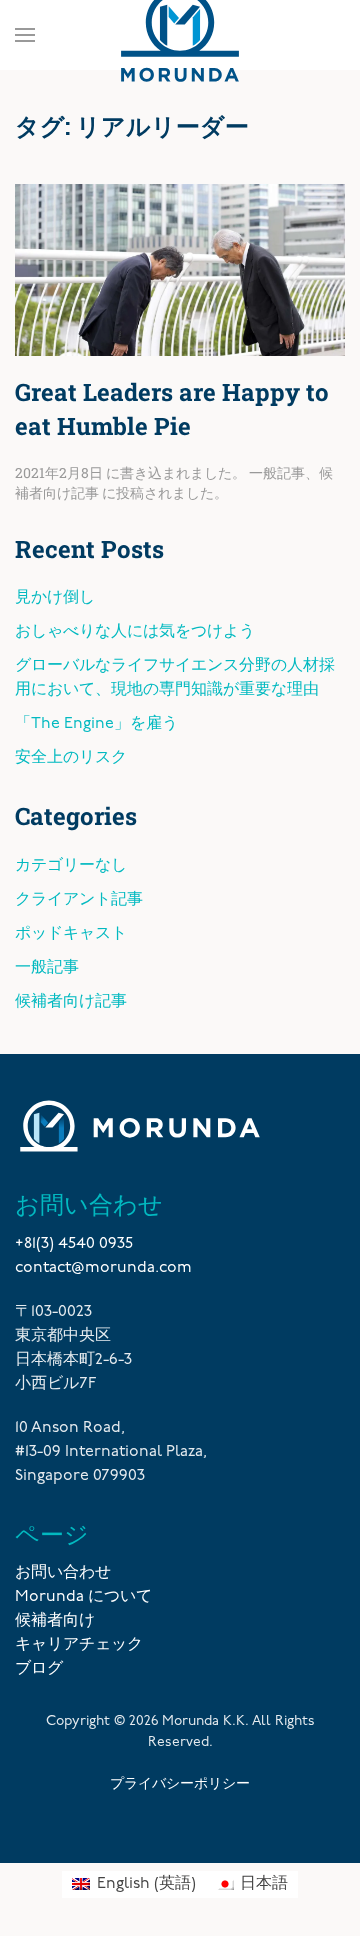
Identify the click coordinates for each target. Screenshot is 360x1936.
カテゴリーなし (71, 866)
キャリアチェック (79, 1645)
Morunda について (83, 1597)
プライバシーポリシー (180, 1782)
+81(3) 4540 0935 (74, 1244)
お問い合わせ (63, 1573)
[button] (25, 35)
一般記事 (277, 472)
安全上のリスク (71, 758)
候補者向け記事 (71, 1002)
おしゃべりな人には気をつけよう (135, 632)
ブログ (39, 1669)
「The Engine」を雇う (96, 724)
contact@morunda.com (103, 1268)
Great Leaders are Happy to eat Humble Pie (172, 409)
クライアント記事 (79, 900)
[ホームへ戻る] (180, 35)
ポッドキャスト (71, 934)
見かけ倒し (55, 598)
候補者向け (55, 1621)
